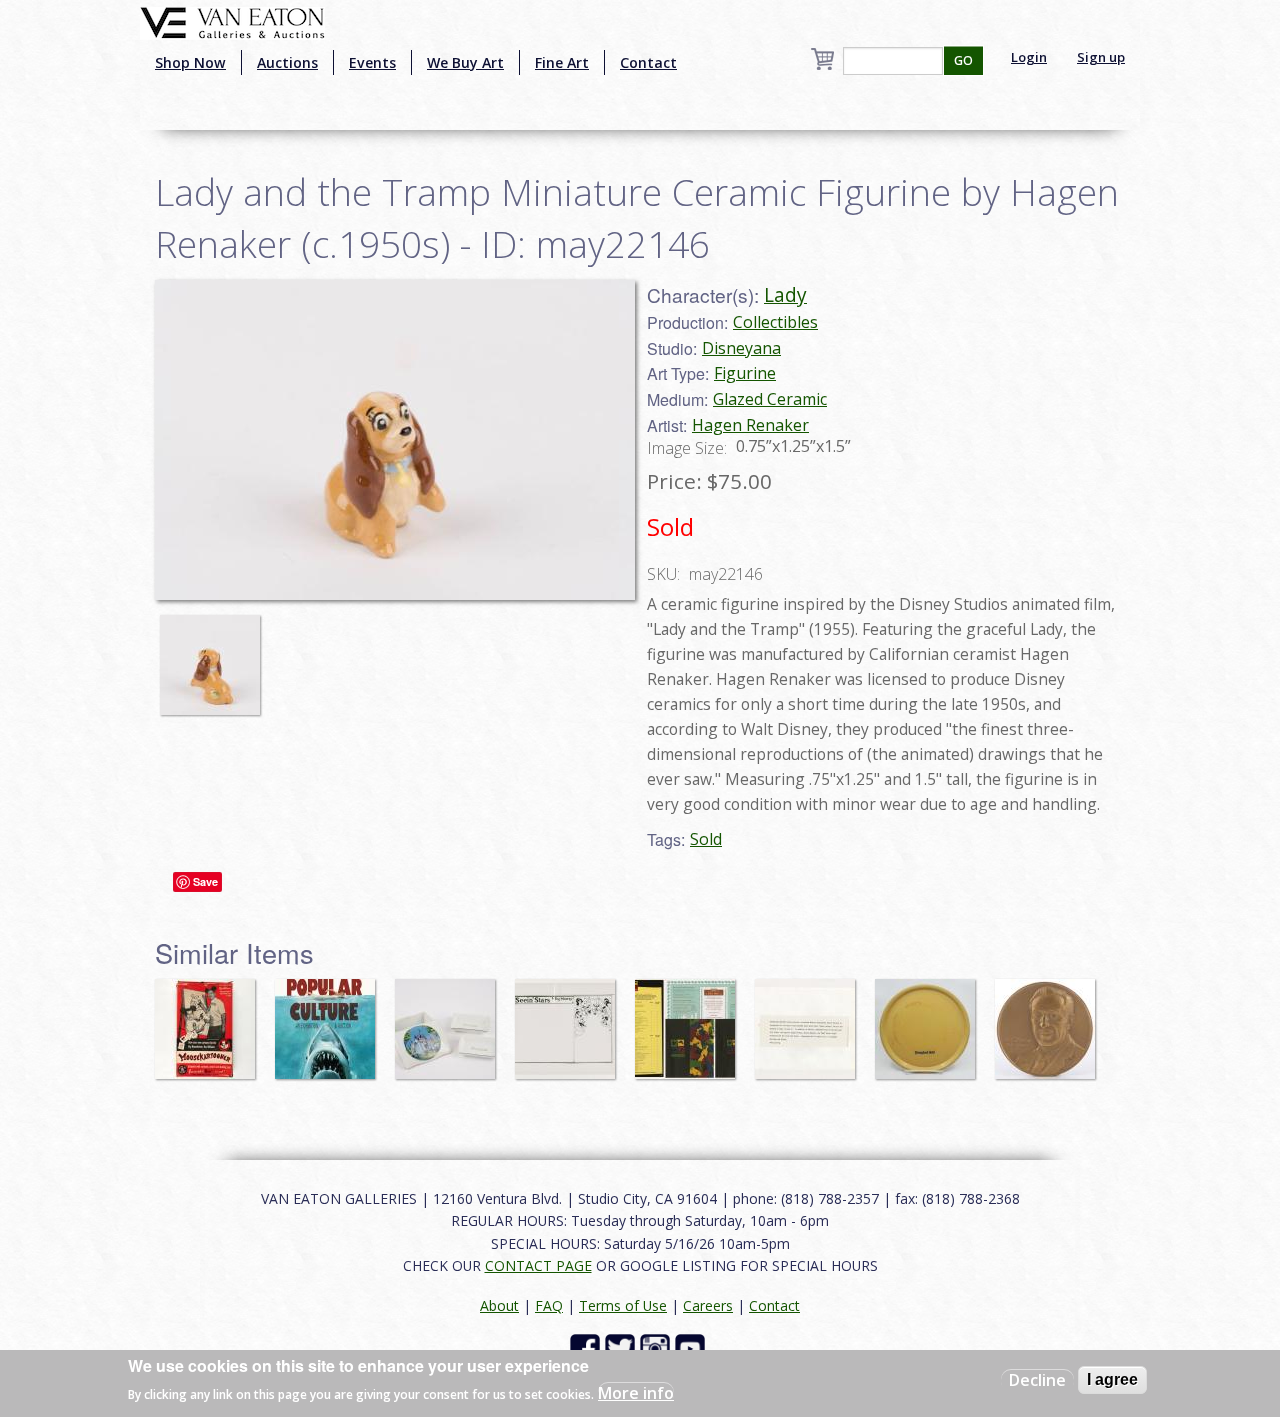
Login (1029, 57)
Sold (706, 839)
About (499, 1305)
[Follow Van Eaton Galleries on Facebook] (587, 1347)
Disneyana (741, 348)
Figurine (745, 373)
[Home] (232, 21)
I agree (1112, 1379)
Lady (785, 294)
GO (963, 60)
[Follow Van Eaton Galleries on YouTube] (692, 1347)
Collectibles (775, 322)
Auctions (287, 62)
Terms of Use (623, 1305)
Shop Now (190, 62)
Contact (648, 62)
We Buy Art (465, 62)
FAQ (549, 1305)
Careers (708, 1305)
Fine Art (562, 62)
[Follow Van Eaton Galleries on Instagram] (657, 1347)
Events (372, 62)
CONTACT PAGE (538, 1265)
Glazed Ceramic (770, 399)
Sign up (1101, 57)
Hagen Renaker (750, 425)
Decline (1037, 1380)
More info (636, 1393)
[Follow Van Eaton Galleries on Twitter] (622, 1347)
